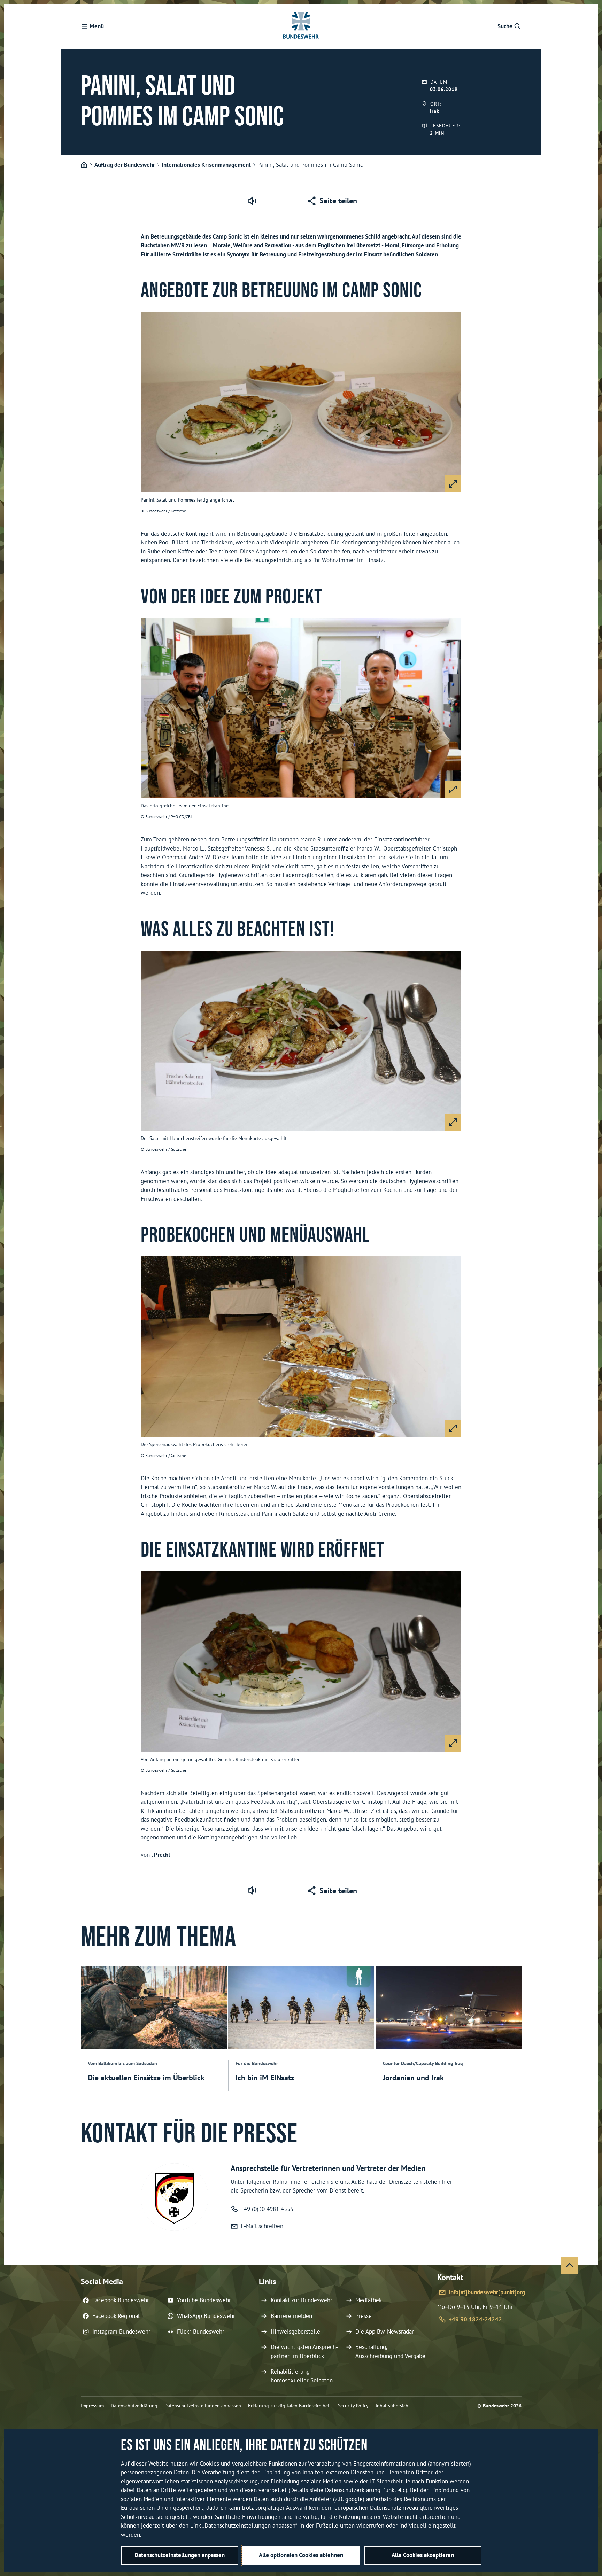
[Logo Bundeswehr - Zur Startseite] (301, 26)
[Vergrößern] (453, 484)
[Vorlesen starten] (252, 201)
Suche (505, 26)
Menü (97, 26)
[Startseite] (84, 165)
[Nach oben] (570, 2265)
